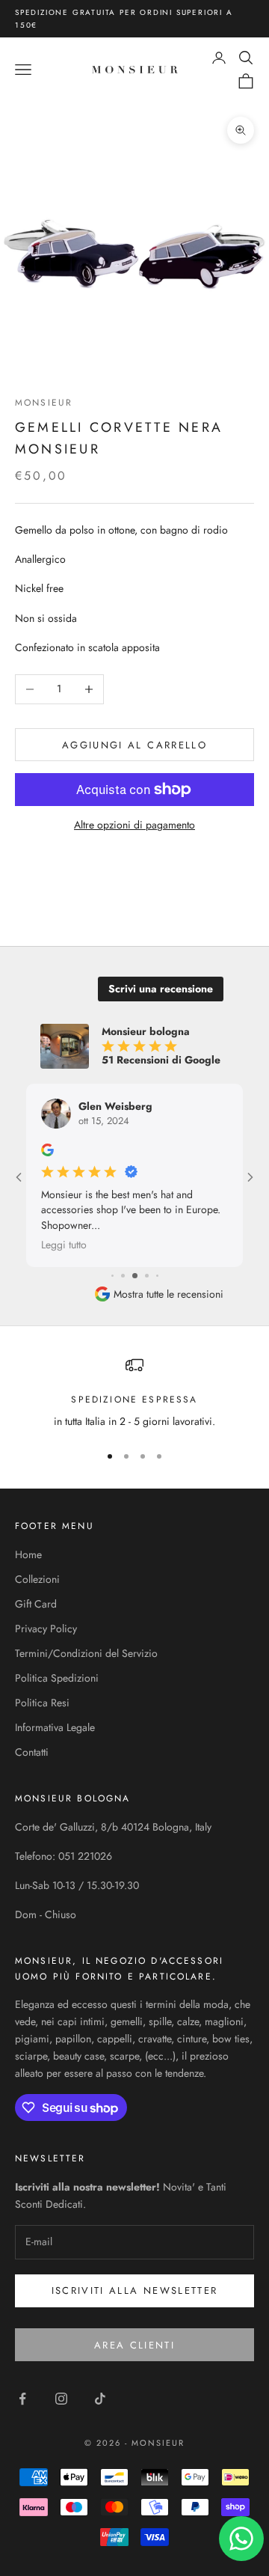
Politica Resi (42, 1703)
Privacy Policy (46, 1629)
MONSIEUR (44, 403)
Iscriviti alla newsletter (135, 2290)
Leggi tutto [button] (64, 1245)
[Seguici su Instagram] (61, 2399)
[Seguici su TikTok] (100, 2399)
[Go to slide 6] (135, 1276)
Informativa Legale (55, 1727)
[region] (134, 1393)
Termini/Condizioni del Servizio (86, 1653)
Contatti (32, 1752)
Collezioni (37, 1579)
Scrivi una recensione (161, 989)
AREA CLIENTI (134, 2345)
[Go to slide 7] (147, 1276)
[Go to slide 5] (123, 1276)
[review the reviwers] (47, 1150)
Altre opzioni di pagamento (134, 825)
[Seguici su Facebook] (22, 2399)
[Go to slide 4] (112, 1276)
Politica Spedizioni (57, 1678)
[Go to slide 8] (157, 1276)
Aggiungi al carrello (134, 745)
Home (28, 1554)
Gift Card (36, 1604)
